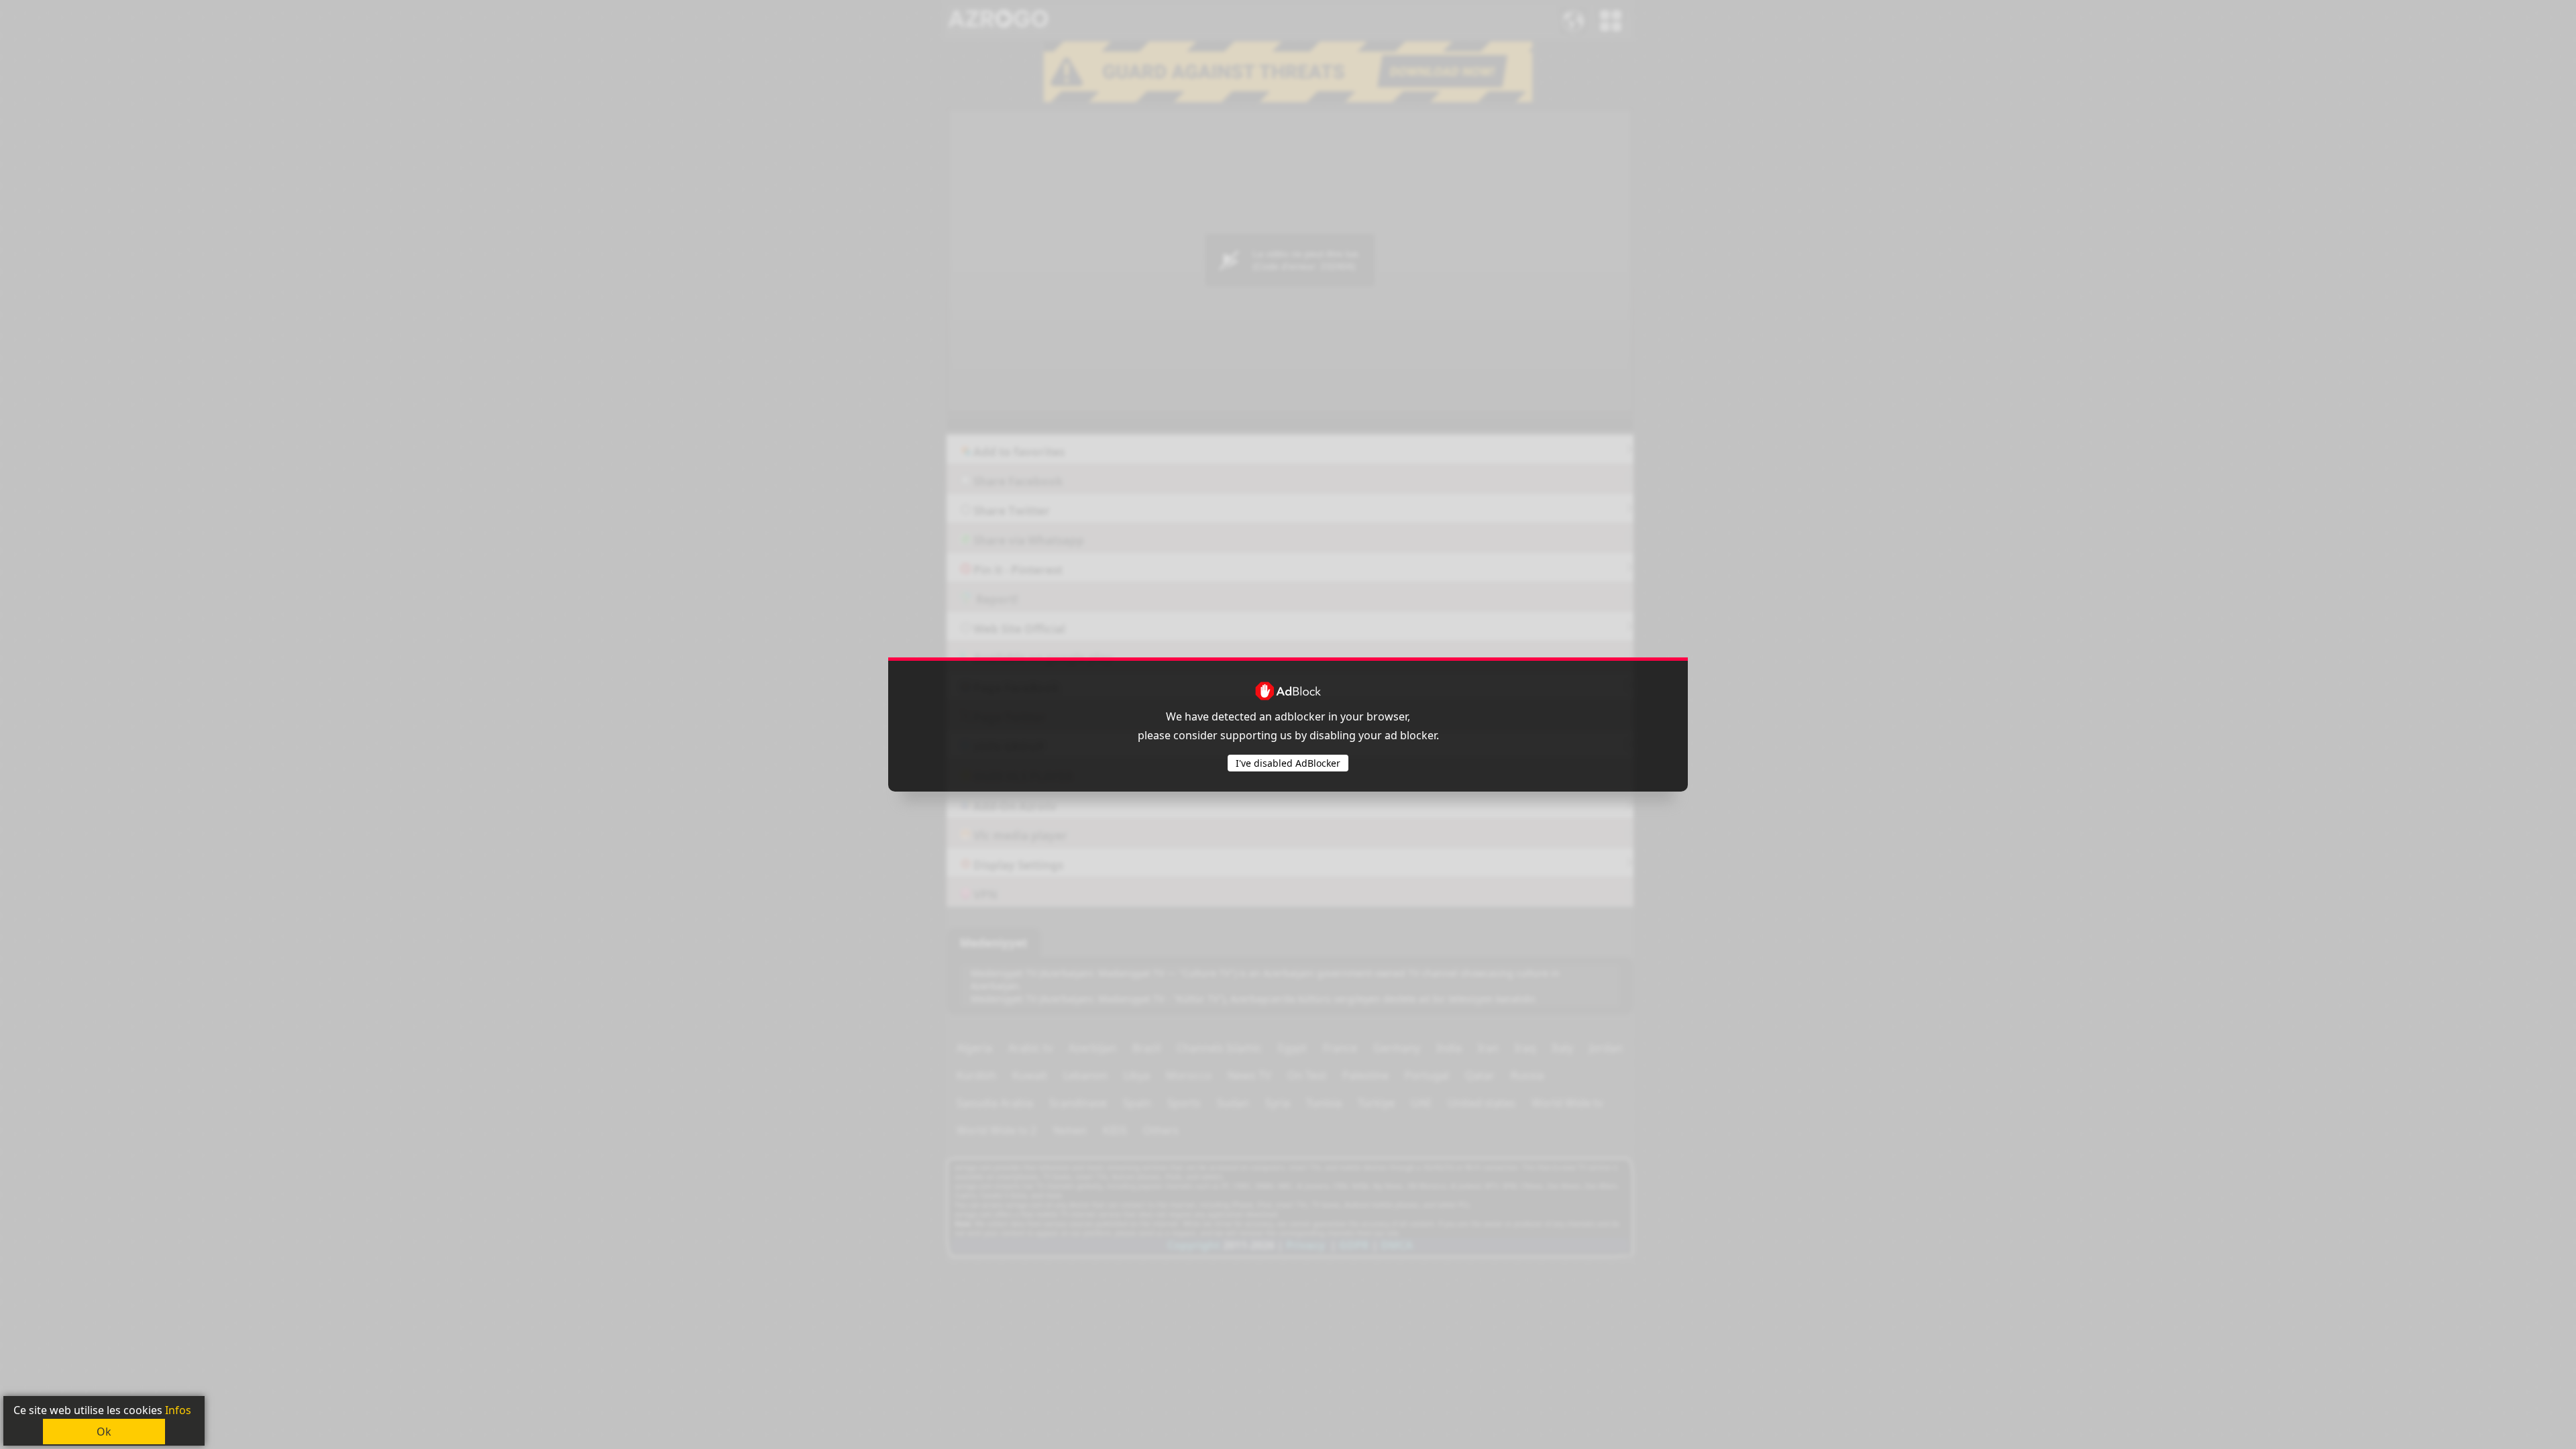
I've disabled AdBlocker (1288, 763)
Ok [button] (104, 1432)
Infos (178, 1410)
